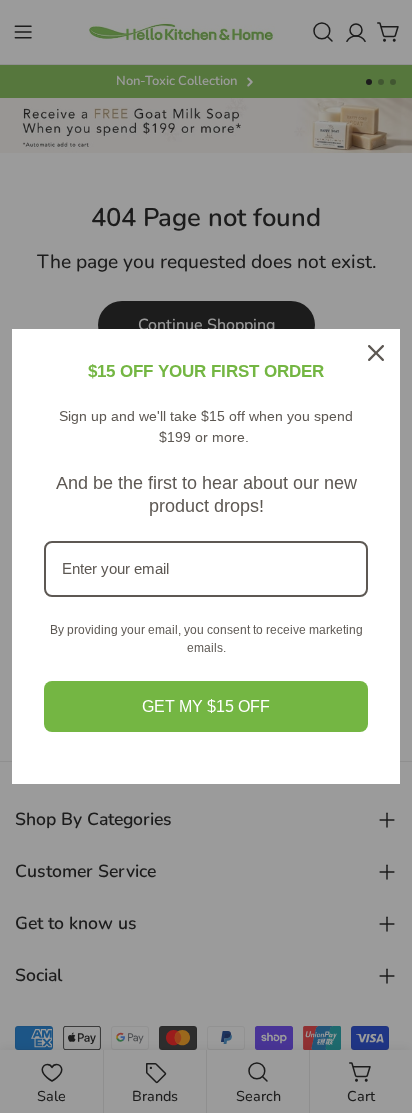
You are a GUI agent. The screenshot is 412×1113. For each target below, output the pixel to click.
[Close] (376, 353)
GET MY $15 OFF (206, 706)
